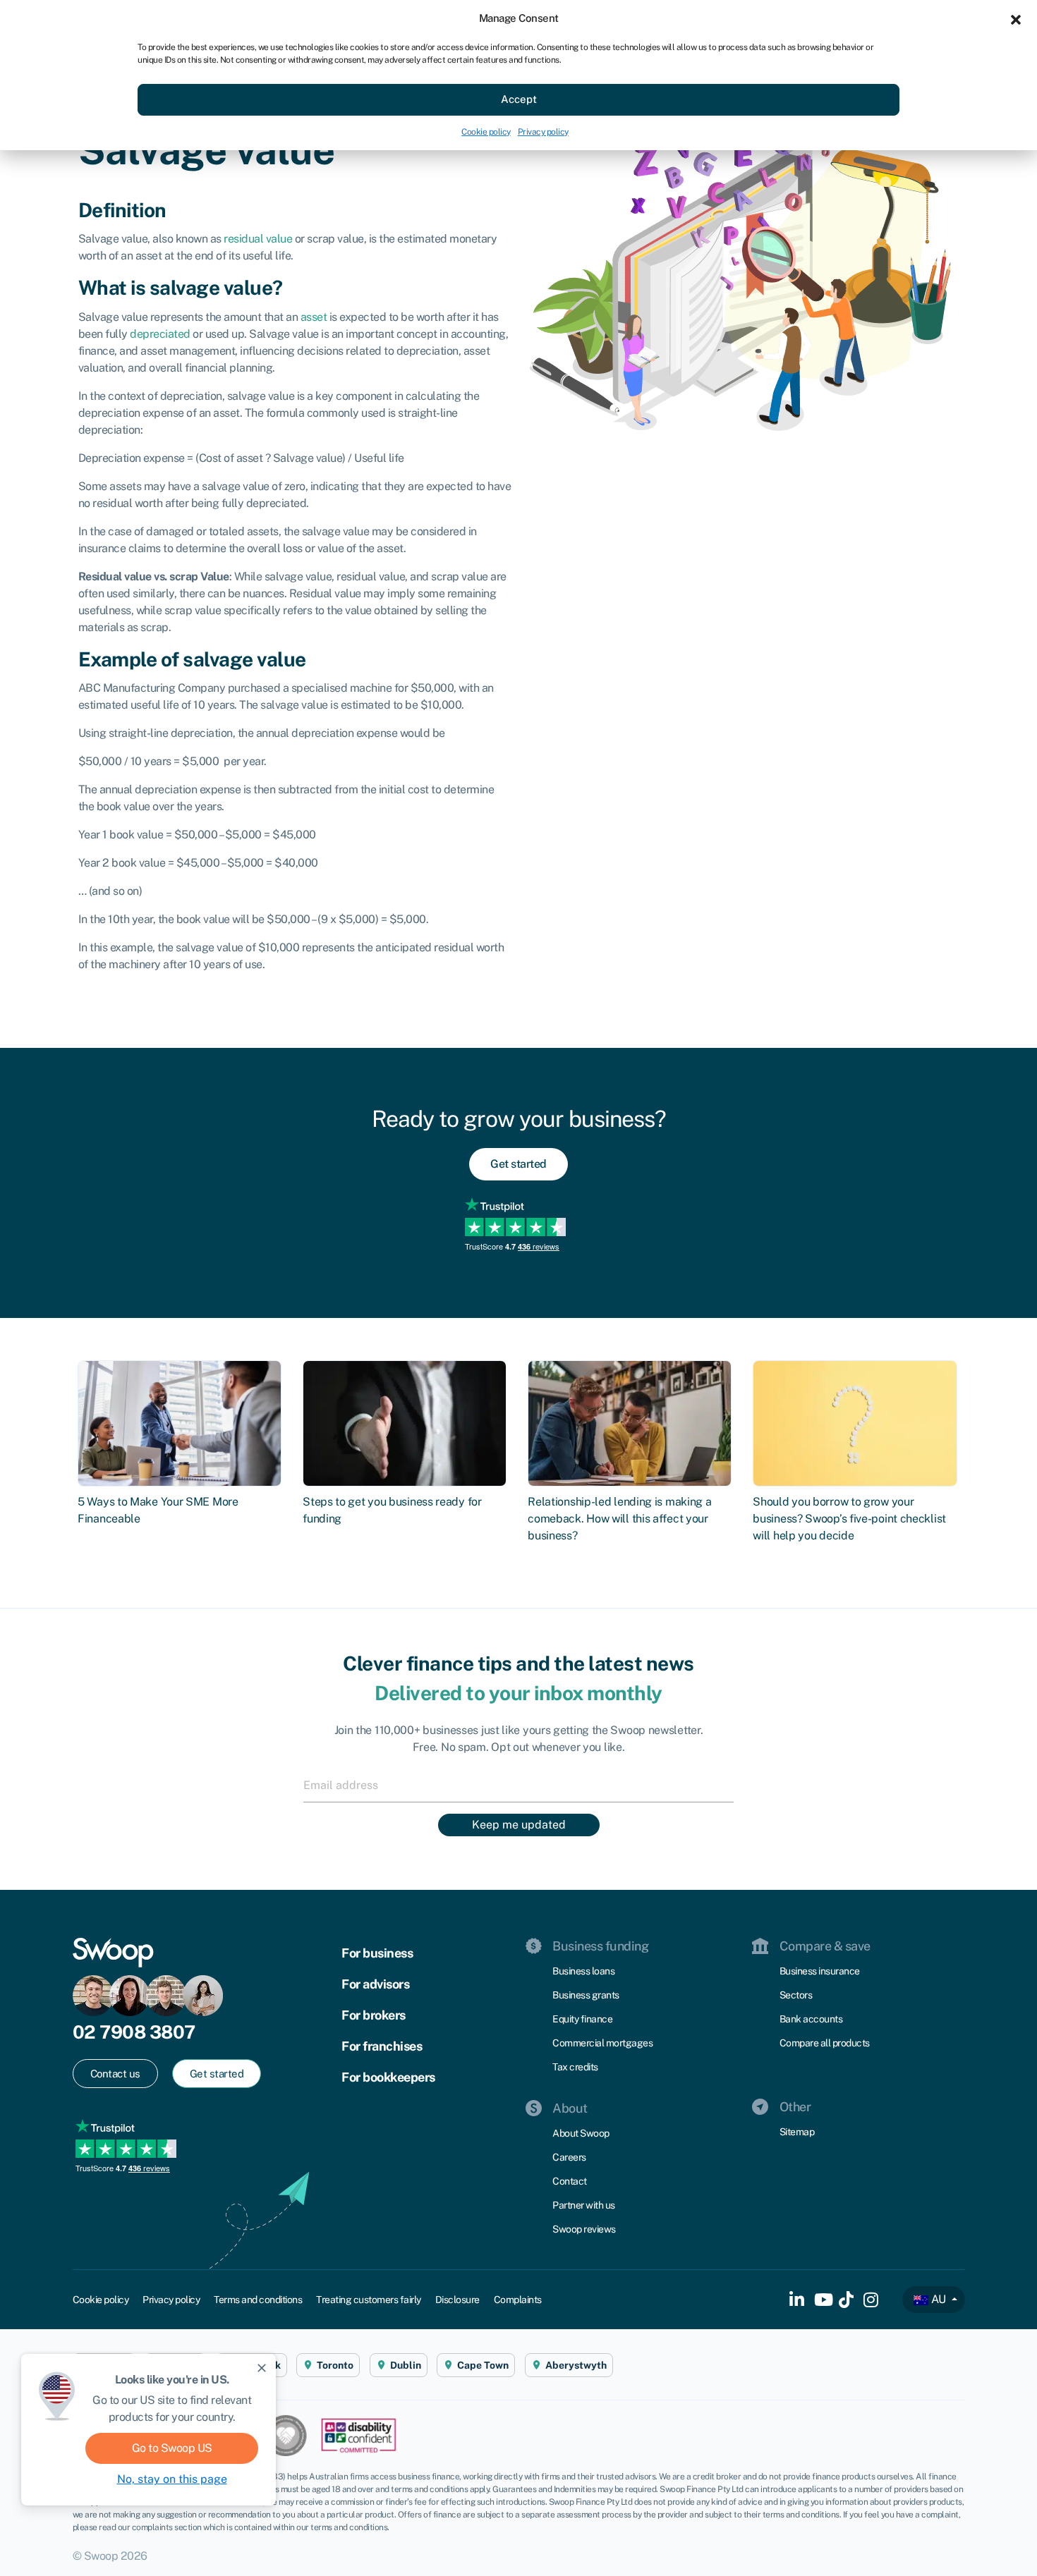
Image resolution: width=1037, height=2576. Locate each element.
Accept (519, 99)
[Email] (518, 1785)
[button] (1016, 18)
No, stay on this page (172, 2479)
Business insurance (820, 1971)
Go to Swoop (172, 2448)
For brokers (374, 2015)
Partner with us (584, 2205)
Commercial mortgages (602, 2043)
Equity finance (582, 2019)
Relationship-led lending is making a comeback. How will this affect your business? (619, 1519)
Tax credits (575, 2067)
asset (314, 317)
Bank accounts (811, 2019)
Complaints (518, 2300)
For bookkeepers (388, 2077)
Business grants (586, 1995)
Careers (569, 2157)
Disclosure (457, 2300)
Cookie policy (486, 132)
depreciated (160, 334)
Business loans (583, 1971)
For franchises (382, 2046)
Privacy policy (543, 132)
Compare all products (825, 2043)
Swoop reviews (584, 2229)
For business (377, 1953)
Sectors (796, 1995)
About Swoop (581, 2133)
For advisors (375, 1984)
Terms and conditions (258, 2300)
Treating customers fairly (369, 2300)
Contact (570, 2181)
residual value (258, 239)
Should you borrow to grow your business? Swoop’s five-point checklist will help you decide (849, 1519)
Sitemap (797, 2132)
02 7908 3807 (134, 2032)
